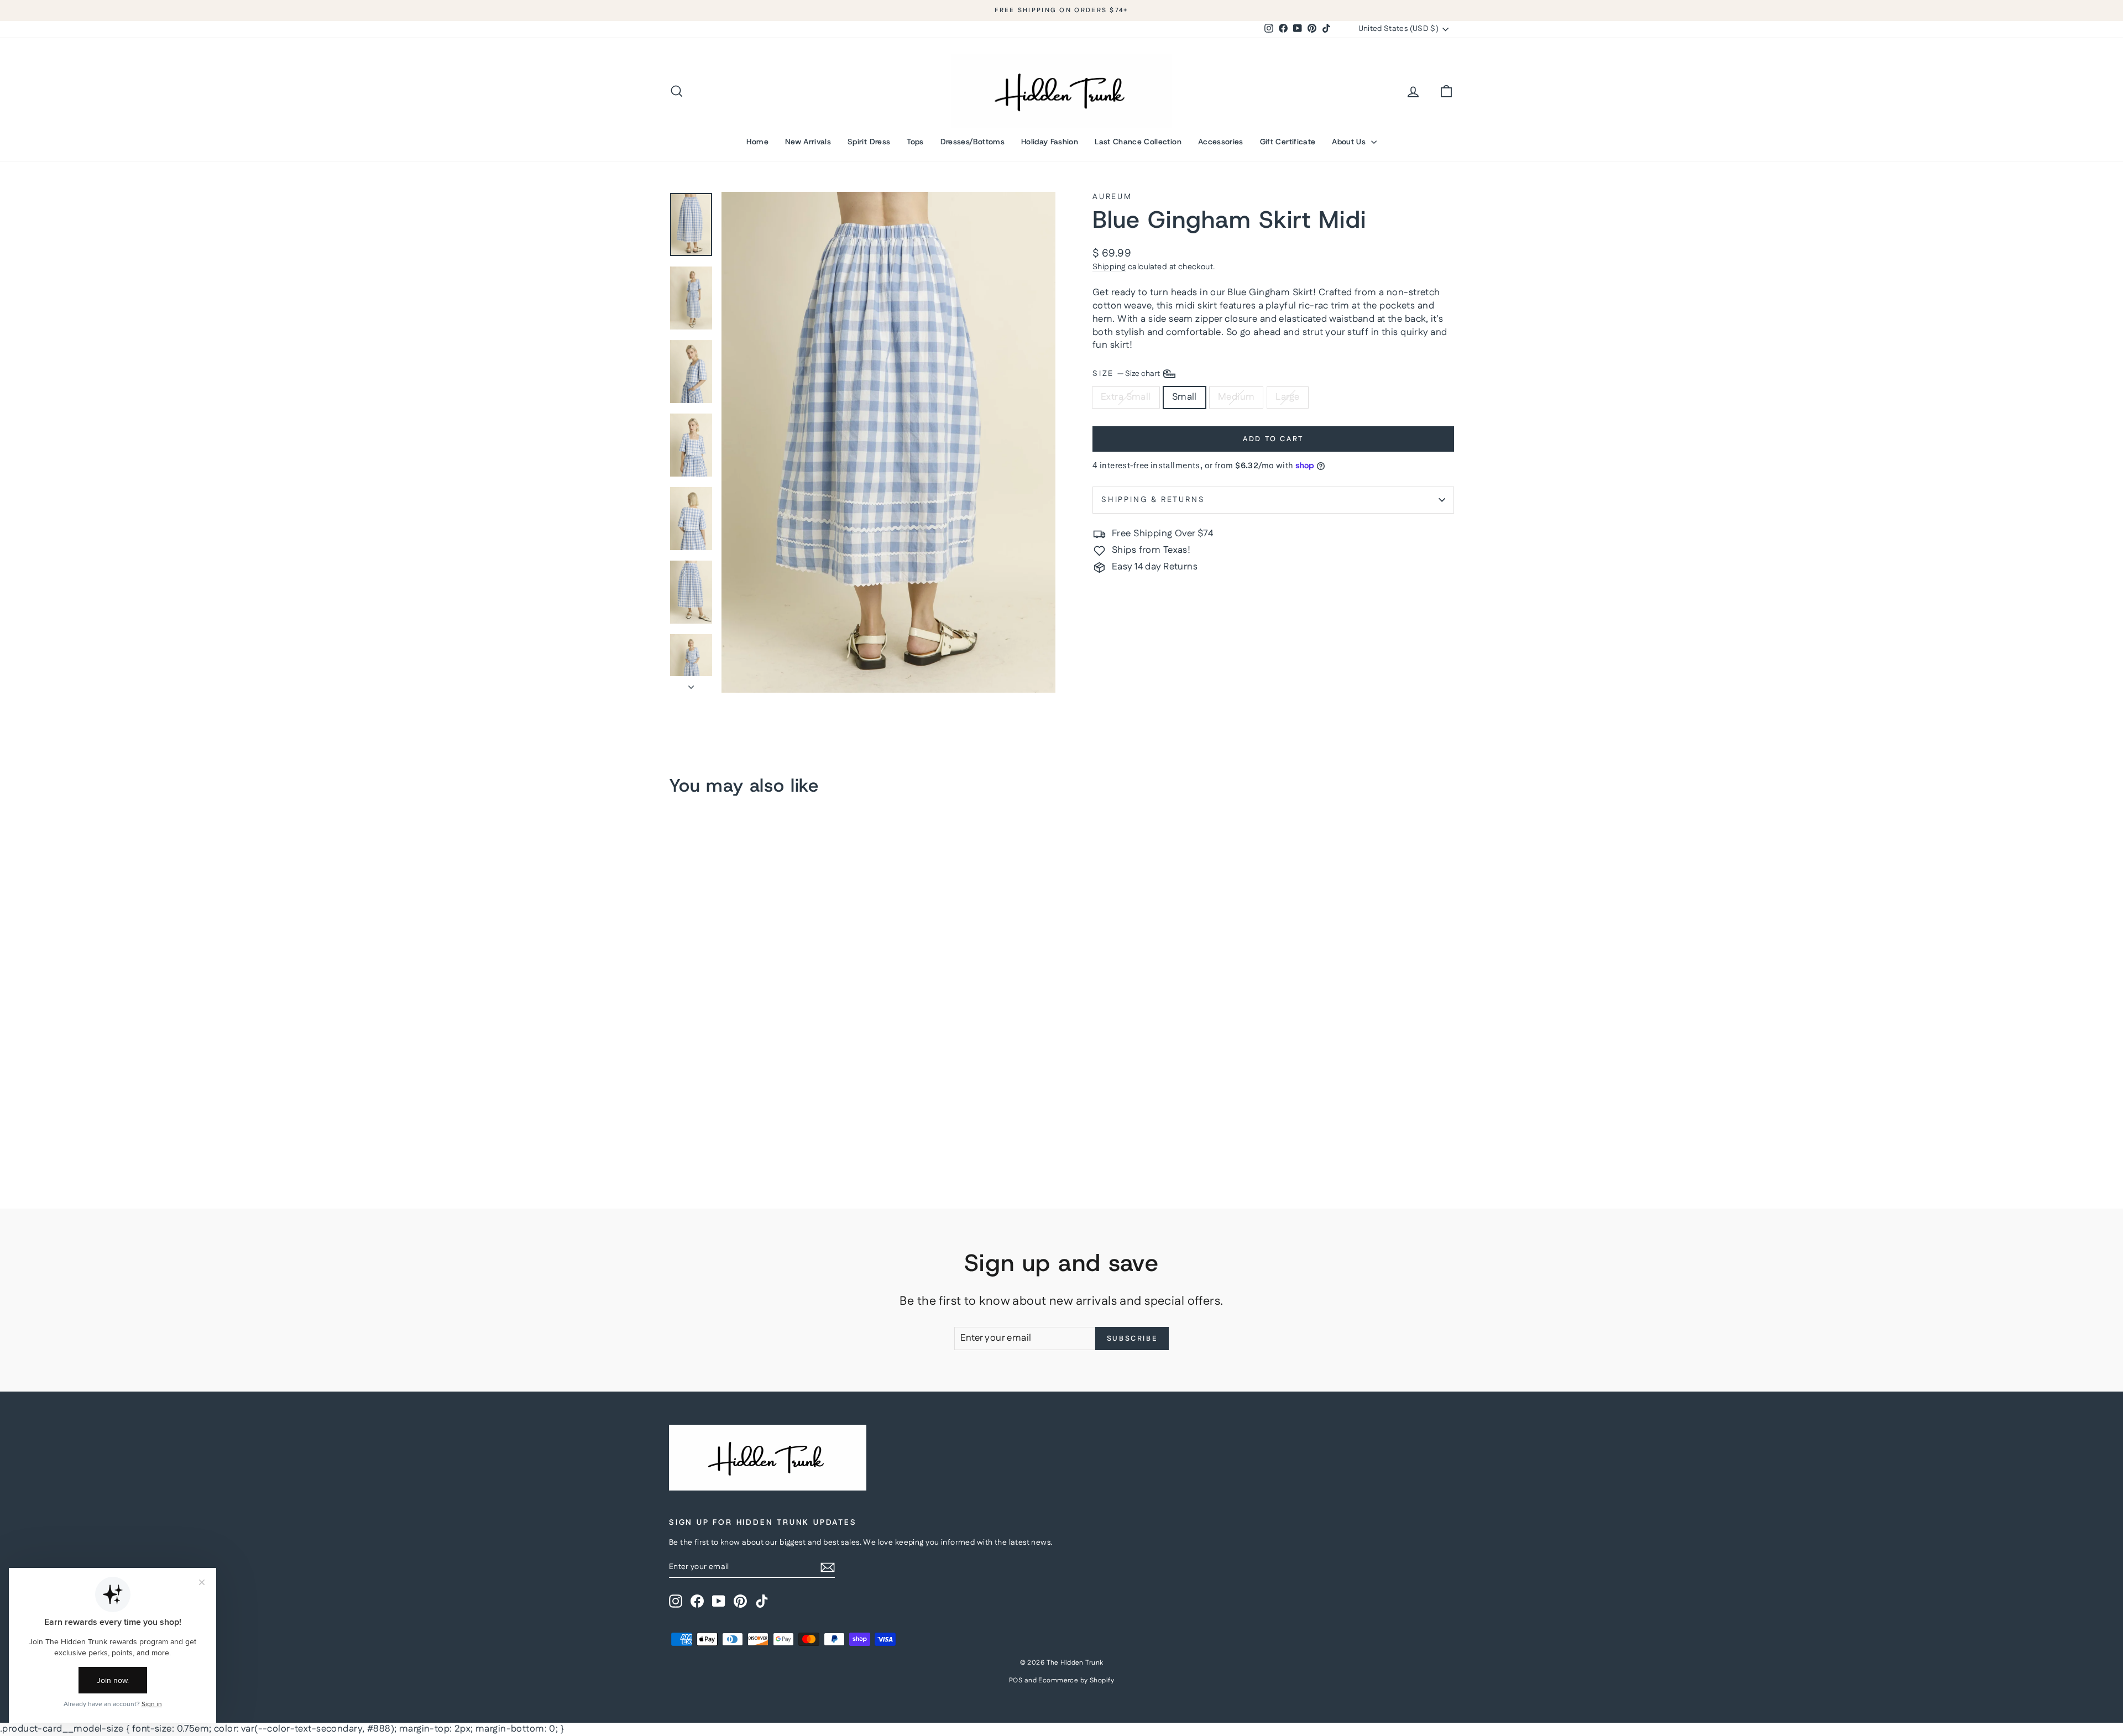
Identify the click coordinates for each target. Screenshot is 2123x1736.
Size (1127, 374)
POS (1016, 1680)
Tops (915, 142)
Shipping (1109, 267)
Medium (1236, 397)
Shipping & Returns (1153, 500)
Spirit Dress (869, 142)
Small (1185, 397)
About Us (1350, 142)
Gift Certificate (1288, 142)
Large (1287, 397)
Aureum (1112, 197)
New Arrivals (808, 142)
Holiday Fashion (1050, 142)
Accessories (1221, 142)
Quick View (763, 1092)
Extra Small (1126, 397)
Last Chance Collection (1138, 142)
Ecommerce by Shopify (1076, 1680)
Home (757, 142)
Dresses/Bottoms (972, 142)
